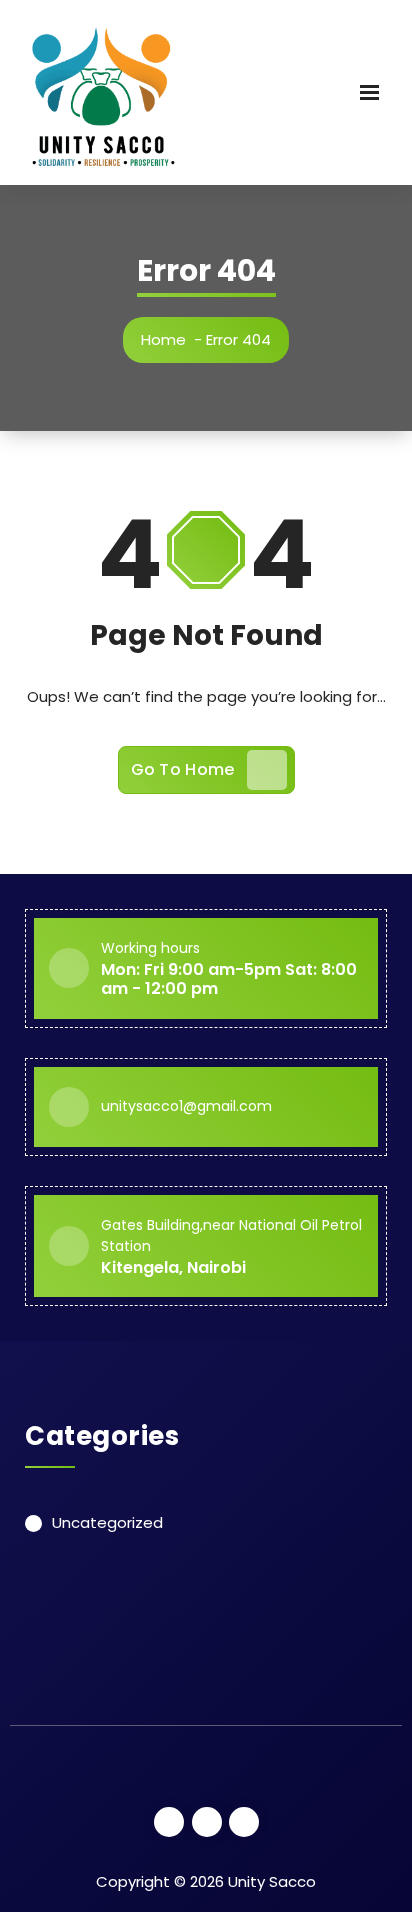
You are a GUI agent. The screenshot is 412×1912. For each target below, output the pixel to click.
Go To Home (183, 769)
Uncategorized (107, 1522)
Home (163, 339)
